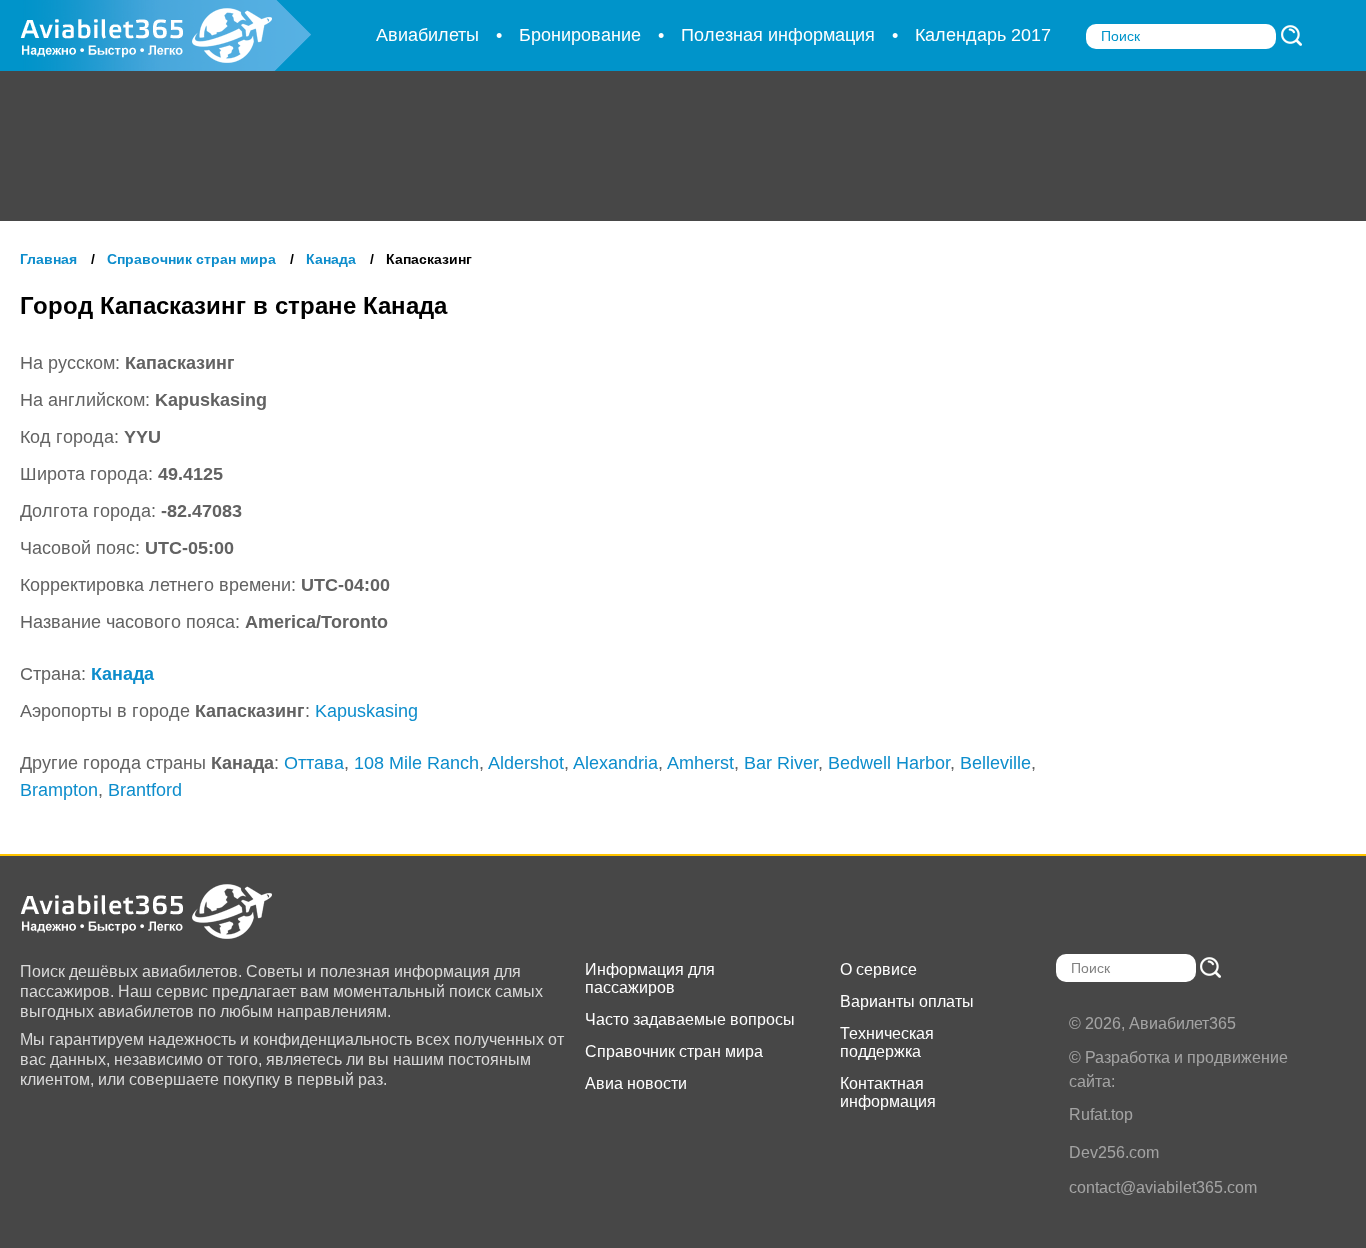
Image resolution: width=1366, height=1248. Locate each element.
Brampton (59, 790)
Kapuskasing (366, 711)
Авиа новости (636, 1083)
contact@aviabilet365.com (1163, 1187)
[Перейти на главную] (165, 911)
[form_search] (1291, 35)
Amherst (700, 763)
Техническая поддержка (887, 1042)
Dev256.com (1114, 1152)
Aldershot (526, 763)
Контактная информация (888, 1092)
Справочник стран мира (674, 1051)
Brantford (145, 790)
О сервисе (878, 969)
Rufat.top (1101, 1114)
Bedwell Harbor (889, 763)
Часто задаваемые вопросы (690, 1019)
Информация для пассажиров (650, 978)
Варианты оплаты (907, 1001)
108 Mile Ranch (416, 763)
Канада (122, 674)
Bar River (781, 763)
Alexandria (615, 763)
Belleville (995, 763)
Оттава (314, 763)
